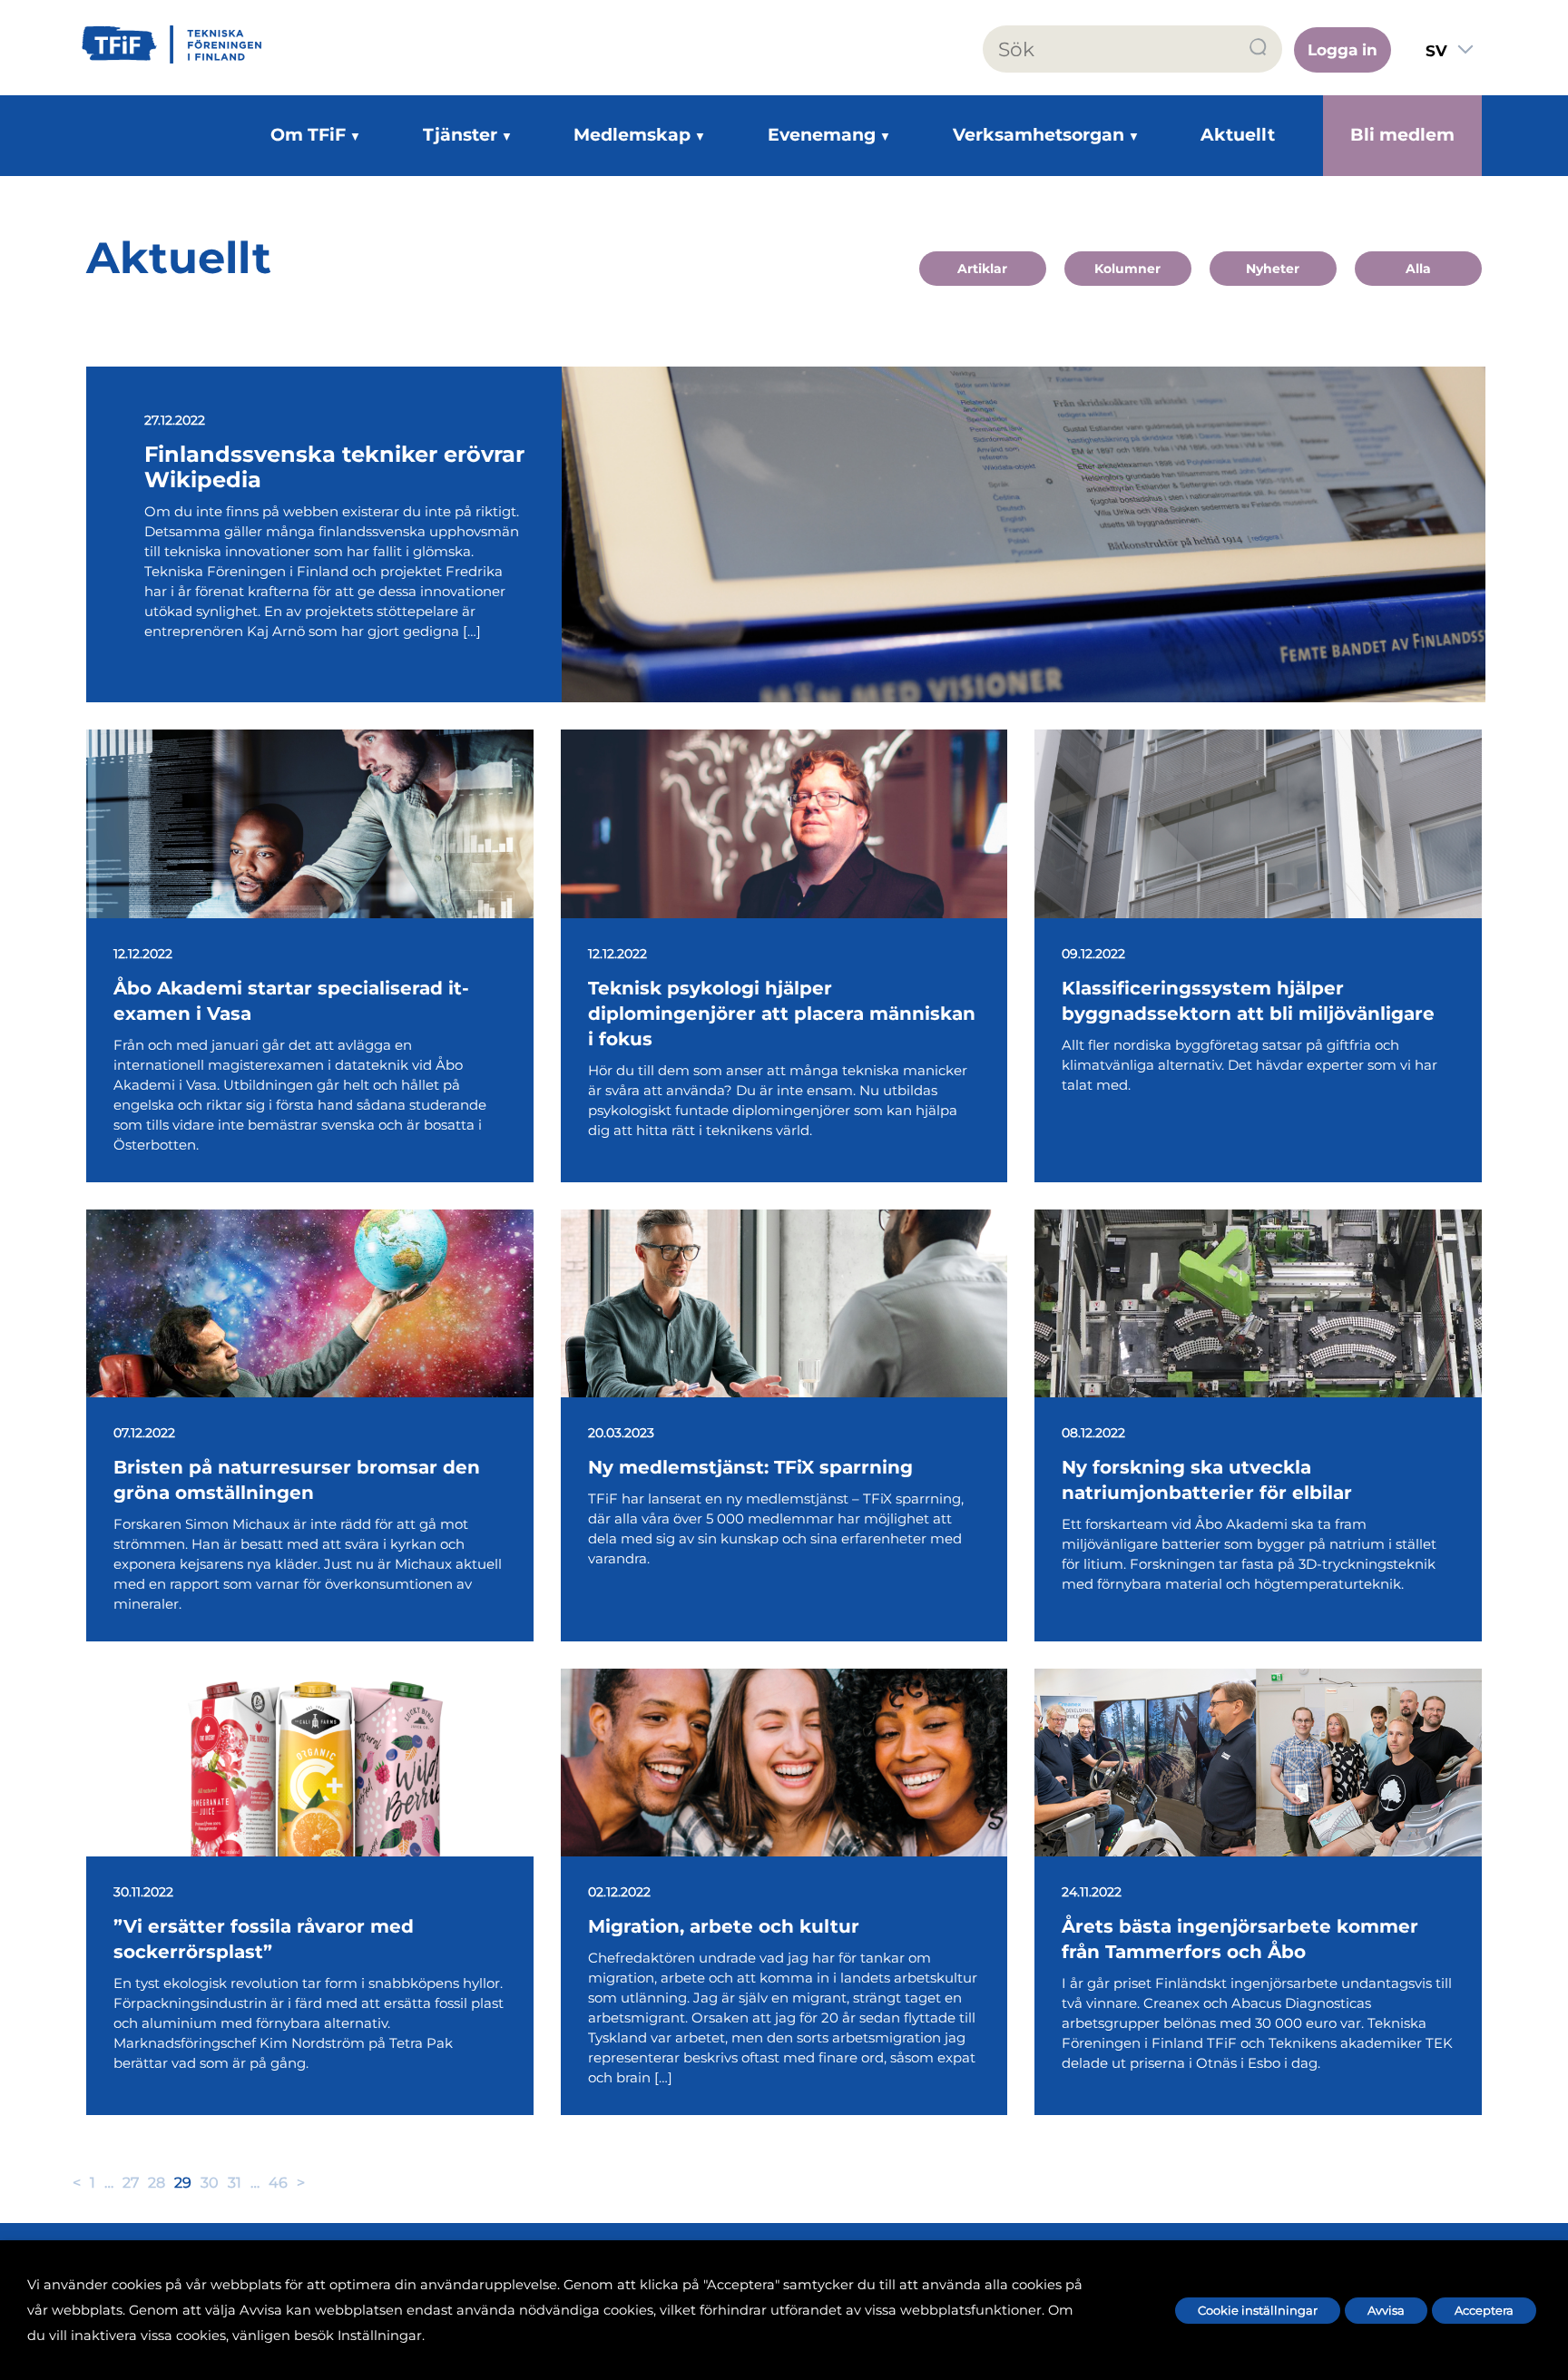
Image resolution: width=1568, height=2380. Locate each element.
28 (157, 2183)
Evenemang (822, 135)
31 (235, 2183)
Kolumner (1127, 269)
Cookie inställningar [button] (1258, 2310)
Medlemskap (632, 135)
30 (210, 2183)
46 (278, 2183)
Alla (1418, 269)
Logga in (1343, 50)
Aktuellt (1238, 135)
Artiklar (982, 269)
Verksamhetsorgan (1039, 135)
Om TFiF (308, 135)
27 (131, 2183)
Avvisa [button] (1386, 2310)
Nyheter (1273, 269)
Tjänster (460, 135)
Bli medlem (1402, 135)
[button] (1259, 48)
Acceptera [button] (1484, 2310)
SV (1436, 51)
